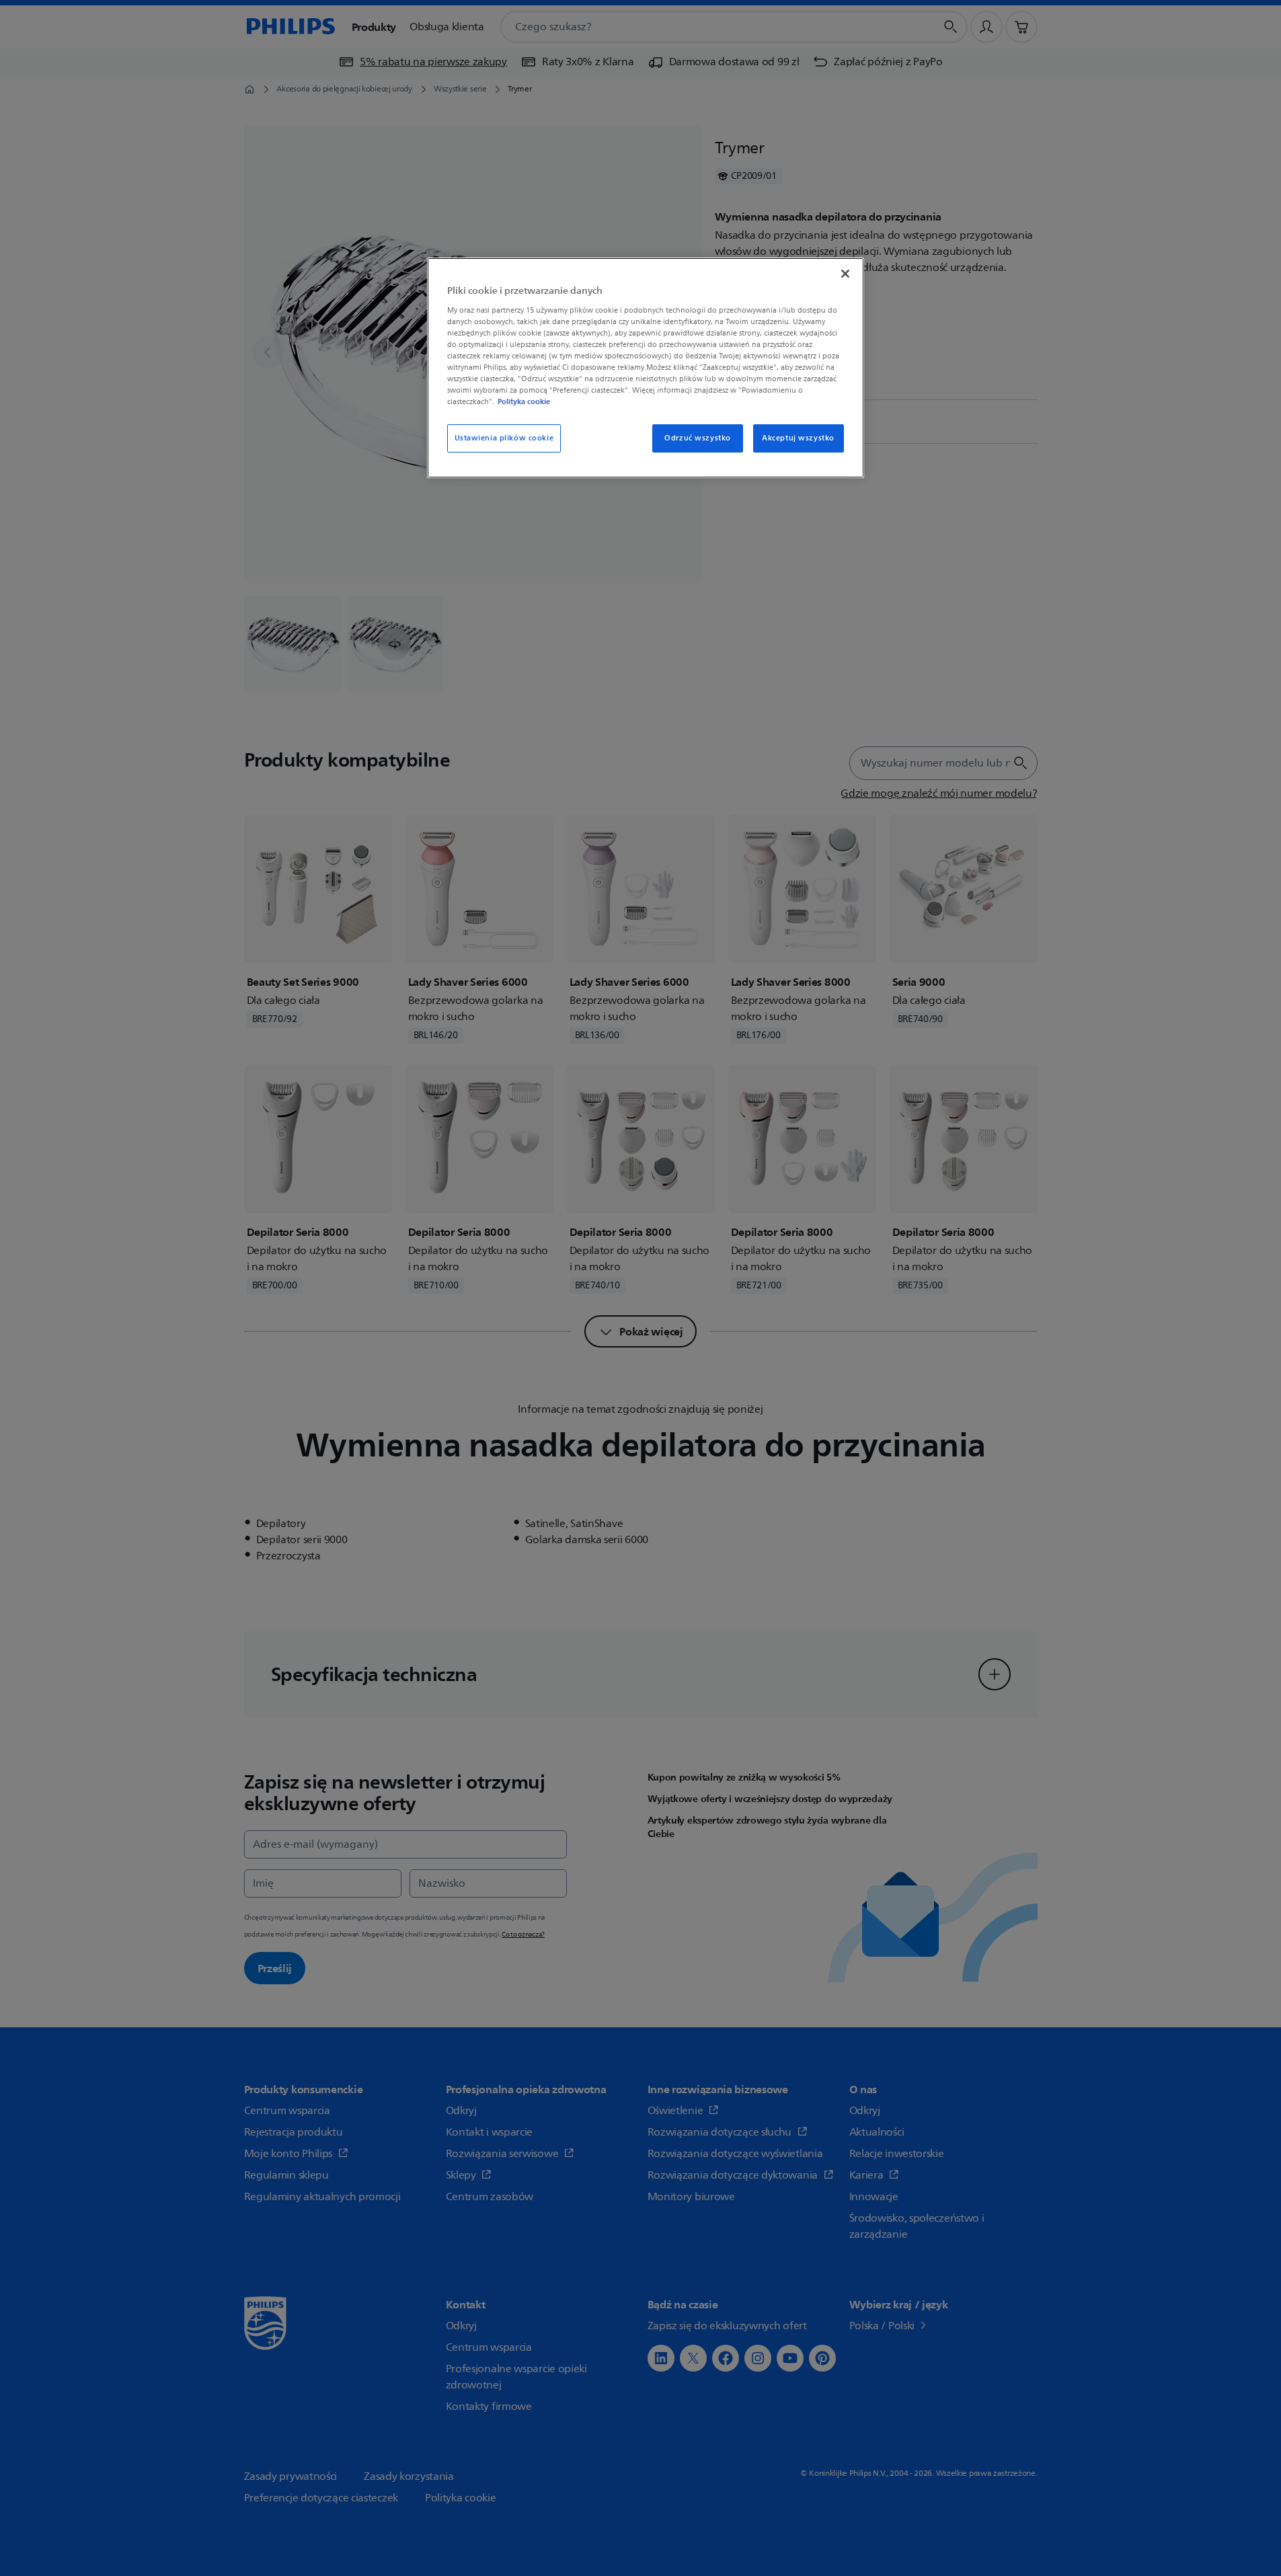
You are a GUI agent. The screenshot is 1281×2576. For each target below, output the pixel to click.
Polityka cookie (524, 401)
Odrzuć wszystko (698, 438)
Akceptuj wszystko (798, 438)
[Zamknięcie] (845, 274)
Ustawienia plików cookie (504, 438)
